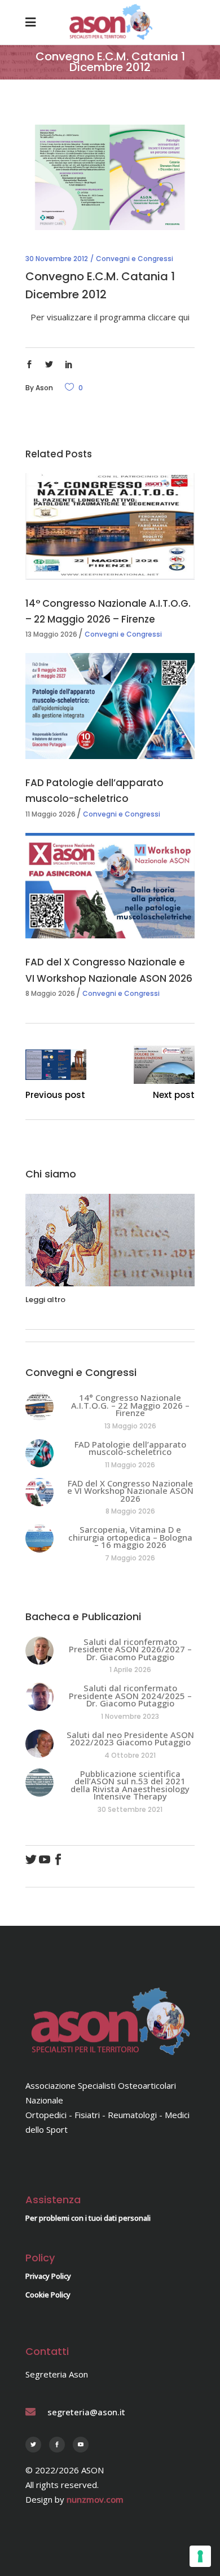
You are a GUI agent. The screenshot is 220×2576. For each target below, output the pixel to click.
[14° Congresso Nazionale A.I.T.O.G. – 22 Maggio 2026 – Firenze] (110, 526)
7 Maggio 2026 (130, 1558)
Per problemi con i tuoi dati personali (88, 2218)
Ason (44, 388)
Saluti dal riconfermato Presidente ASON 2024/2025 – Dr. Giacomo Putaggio (130, 1695)
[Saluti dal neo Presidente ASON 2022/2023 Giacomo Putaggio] (39, 1744)
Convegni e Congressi (135, 259)
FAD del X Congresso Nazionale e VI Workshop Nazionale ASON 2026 (130, 1491)
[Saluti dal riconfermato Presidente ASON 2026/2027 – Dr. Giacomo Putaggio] (39, 1651)
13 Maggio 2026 (51, 634)
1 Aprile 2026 (130, 1669)
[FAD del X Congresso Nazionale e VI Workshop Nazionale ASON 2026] (110, 886)
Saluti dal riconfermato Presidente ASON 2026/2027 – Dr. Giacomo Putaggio (130, 1649)
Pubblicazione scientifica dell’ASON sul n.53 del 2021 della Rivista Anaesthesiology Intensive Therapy (130, 1785)
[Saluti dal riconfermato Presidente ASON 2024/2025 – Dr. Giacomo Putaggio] (39, 1697)
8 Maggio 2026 (50, 993)
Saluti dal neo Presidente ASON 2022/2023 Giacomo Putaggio (130, 1739)
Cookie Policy (48, 2295)
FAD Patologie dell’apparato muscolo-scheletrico (130, 1448)
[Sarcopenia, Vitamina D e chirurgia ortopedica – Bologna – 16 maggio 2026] (39, 1538)
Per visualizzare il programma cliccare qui (110, 317)
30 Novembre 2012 (57, 259)
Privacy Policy (48, 2276)
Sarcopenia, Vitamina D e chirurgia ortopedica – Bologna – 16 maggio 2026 (130, 1537)
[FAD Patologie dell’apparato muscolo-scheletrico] (110, 706)
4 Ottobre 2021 (130, 1755)
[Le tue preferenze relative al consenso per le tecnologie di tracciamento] (200, 2556)
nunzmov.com (95, 2499)
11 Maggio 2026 (50, 814)
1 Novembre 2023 (130, 1716)
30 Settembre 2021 (130, 1809)
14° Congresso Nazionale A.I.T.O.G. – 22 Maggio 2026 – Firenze (130, 1405)
